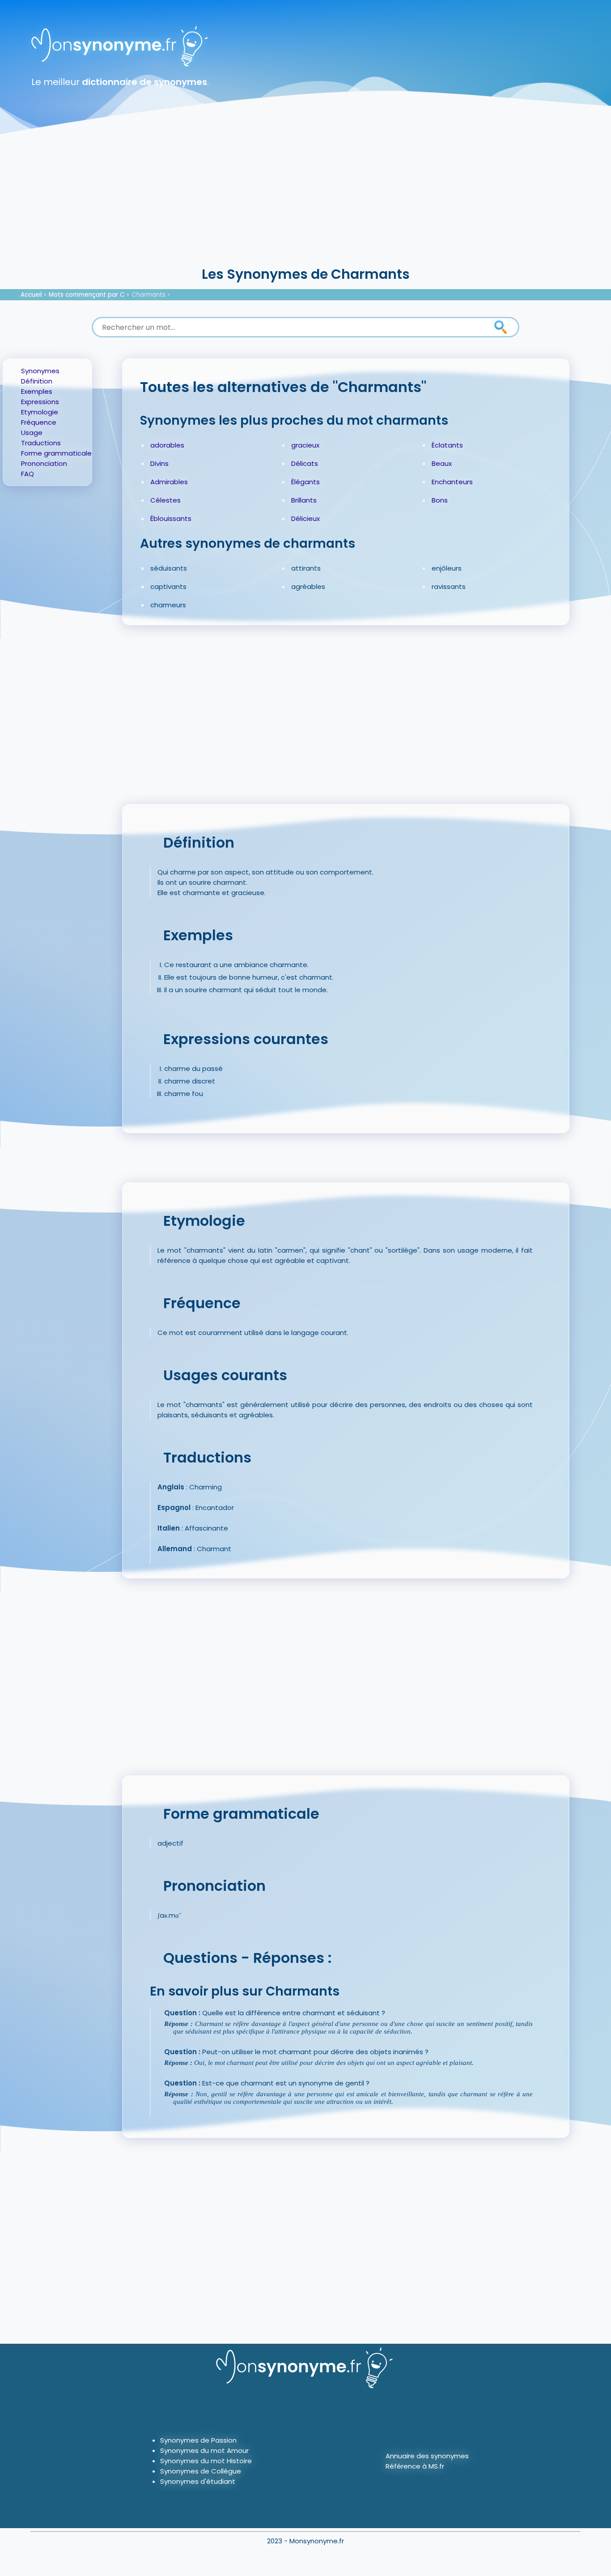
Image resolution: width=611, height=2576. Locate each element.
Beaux (442, 463)
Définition (37, 381)
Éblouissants (171, 518)
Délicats (305, 463)
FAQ (28, 474)
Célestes (165, 500)
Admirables (169, 482)
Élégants (305, 482)
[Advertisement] (305, 197)
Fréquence (39, 422)
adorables (167, 445)
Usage (32, 433)
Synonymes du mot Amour (204, 2450)
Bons (440, 500)
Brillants (304, 500)
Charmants (149, 295)
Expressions (40, 402)
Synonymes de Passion (198, 2440)
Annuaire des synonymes (427, 2456)
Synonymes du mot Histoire (206, 2461)
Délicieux (305, 518)
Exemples (37, 391)
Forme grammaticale (56, 453)
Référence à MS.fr (415, 2466)
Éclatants (447, 445)
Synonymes (40, 371)
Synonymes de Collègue (201, 2471)
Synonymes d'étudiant (198, 2481)
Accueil (31, 295)
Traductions (41, 443)
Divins (159, 463)
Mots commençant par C (87, 295)
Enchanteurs (452, 482)
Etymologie (40, 412)
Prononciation (44, 463)
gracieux (305, 445)
